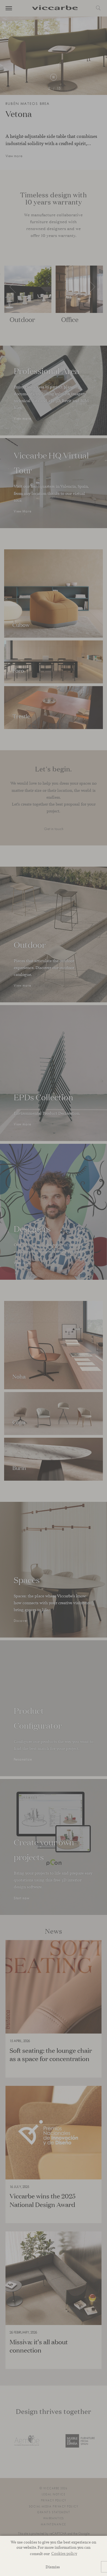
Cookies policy (64, 2553)
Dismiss (53, 2567)
